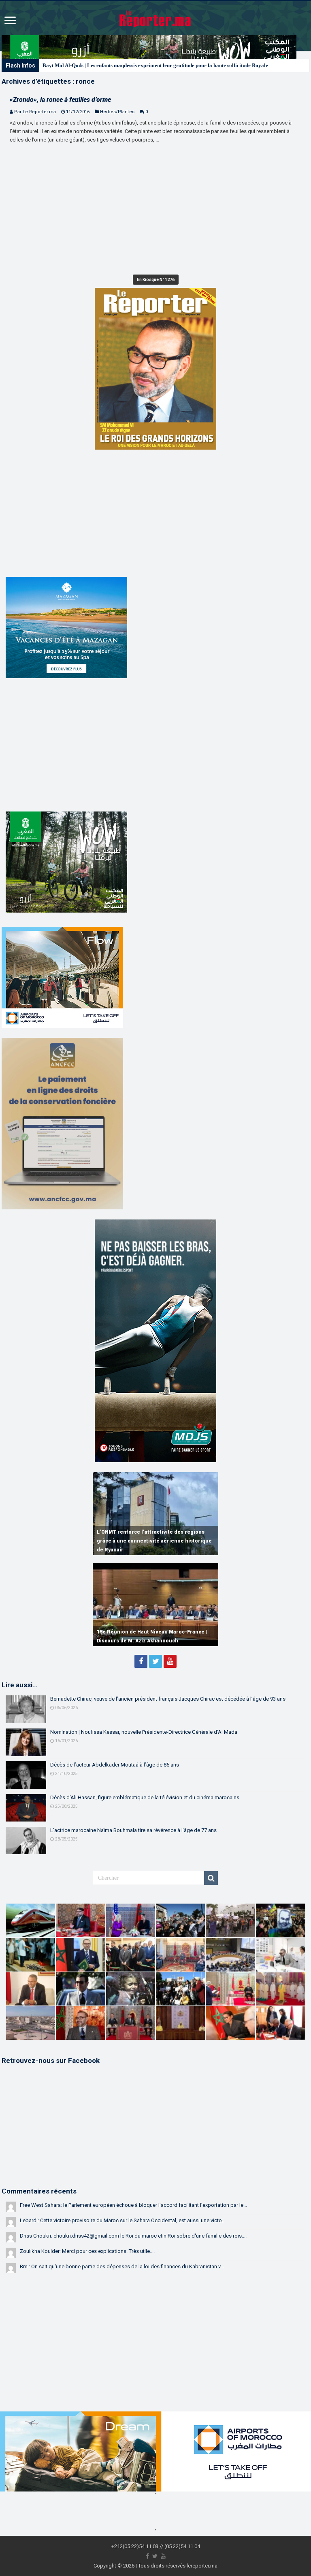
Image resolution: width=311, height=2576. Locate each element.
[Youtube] (170, 1661)
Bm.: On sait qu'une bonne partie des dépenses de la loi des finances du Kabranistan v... (122, 2266)
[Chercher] (211, 1878)
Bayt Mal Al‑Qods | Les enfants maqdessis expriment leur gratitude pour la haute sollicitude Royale (155, 65)
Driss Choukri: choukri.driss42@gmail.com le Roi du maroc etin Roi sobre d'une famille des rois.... (133, 2236)
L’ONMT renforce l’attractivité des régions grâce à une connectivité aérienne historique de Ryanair (154, 1541)
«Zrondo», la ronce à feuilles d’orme (60, 100)
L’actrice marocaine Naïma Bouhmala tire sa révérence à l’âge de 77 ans (133, 1830)
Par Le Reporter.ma (35, 112)
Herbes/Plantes (117, 112)
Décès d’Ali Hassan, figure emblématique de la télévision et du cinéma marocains (145, 1797)
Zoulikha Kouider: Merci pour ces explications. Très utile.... (87, 2251)
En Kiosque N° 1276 (156, 280)
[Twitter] (155, 1661)
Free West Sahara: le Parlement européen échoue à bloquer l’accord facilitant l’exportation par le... (133, 2205)
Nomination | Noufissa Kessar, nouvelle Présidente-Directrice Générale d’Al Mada (144, 1732)
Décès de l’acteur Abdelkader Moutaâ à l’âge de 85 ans (115, 1765)
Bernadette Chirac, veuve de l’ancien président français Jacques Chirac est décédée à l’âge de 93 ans (168, 1699)
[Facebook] (141, 1661)
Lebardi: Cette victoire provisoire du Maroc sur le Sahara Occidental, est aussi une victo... (123, 2220)
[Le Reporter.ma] (155, 18)
